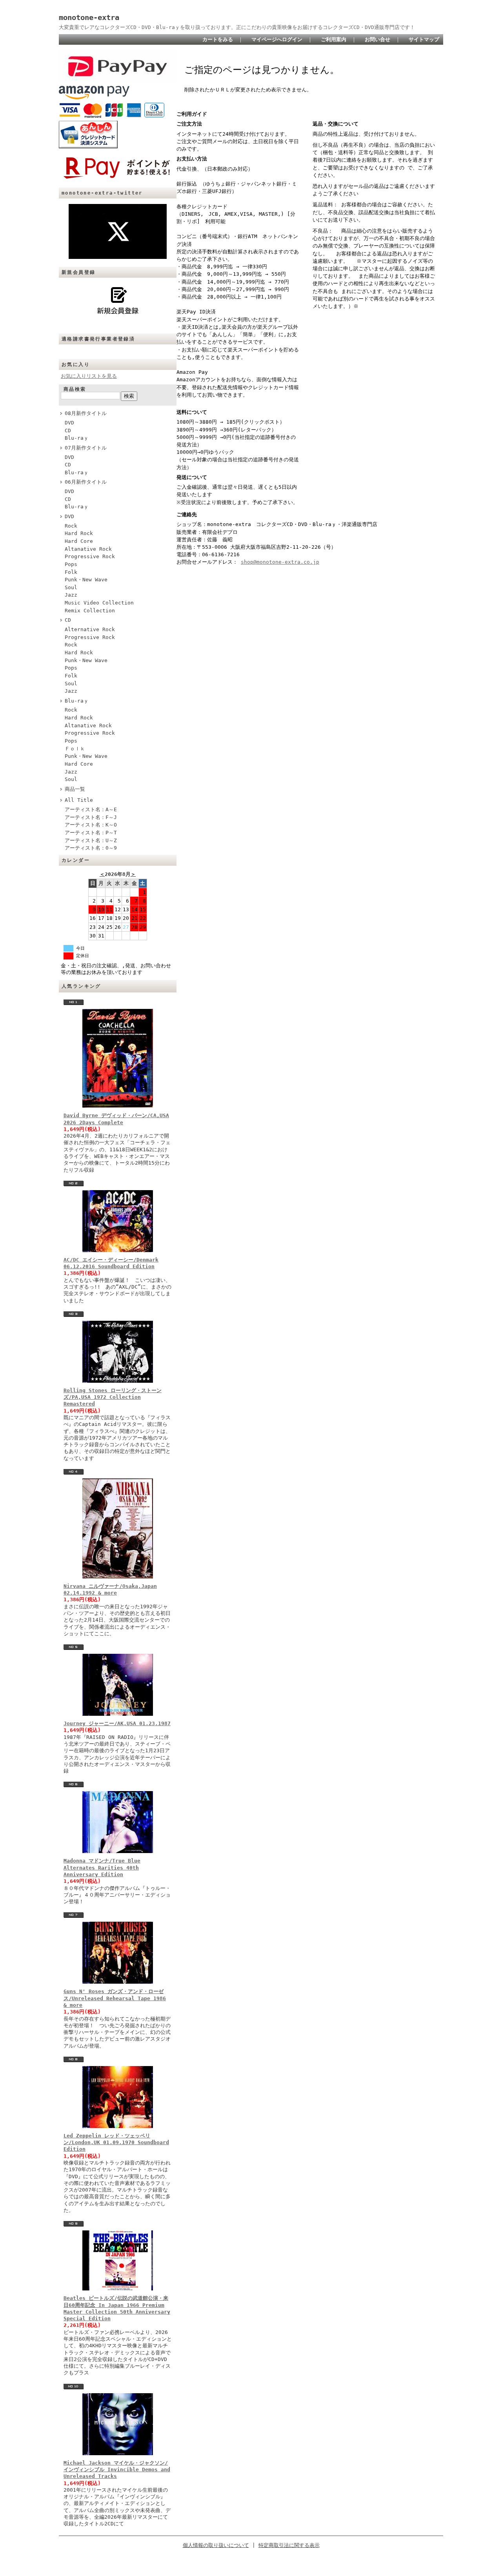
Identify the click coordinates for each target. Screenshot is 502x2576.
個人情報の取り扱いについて (216, 2545)
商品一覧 (75, 789)
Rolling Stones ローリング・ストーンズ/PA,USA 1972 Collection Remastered (113, 1397)
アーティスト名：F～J (91, 817)
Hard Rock (79, 533)
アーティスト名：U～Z (91, 840)
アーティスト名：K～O (91, 825)
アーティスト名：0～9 (91, 848)
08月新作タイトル (86, 413)
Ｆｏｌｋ (75, 749)
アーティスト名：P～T (91, 833)
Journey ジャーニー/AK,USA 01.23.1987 (117, 1723)
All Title (79, 800)
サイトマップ (424, 39)
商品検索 (75, 389)
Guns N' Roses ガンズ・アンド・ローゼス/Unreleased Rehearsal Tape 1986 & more (115, 1998)
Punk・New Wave (86, 580)
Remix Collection (90, 611)
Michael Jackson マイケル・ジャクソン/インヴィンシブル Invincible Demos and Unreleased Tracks (117, 2470)
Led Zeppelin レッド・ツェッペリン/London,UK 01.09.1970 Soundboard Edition (116, 2143)
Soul (71, 587)
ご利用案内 (334, 39)
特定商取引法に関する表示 (289, 2545)
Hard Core (79, 541)
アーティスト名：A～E (91, 809)
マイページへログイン (277, 39)
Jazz (71, 595)
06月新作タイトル (86, 482)
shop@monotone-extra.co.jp (280, 562)
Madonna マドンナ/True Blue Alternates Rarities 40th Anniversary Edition (102, 1868)
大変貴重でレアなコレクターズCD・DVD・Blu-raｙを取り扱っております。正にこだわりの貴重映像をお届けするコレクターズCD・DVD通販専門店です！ (237, 27)
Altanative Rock (88, 549)
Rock (71, 526)
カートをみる (218, 39)
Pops (71, 564)
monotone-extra (89, 17)
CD (68, 431)
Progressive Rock (90, 556)
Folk (71, 572)
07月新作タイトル (86, 448)
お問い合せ (377, 39)
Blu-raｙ (77, 438)
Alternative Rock (90, 629)
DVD (69, 423)
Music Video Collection (99, 603)
